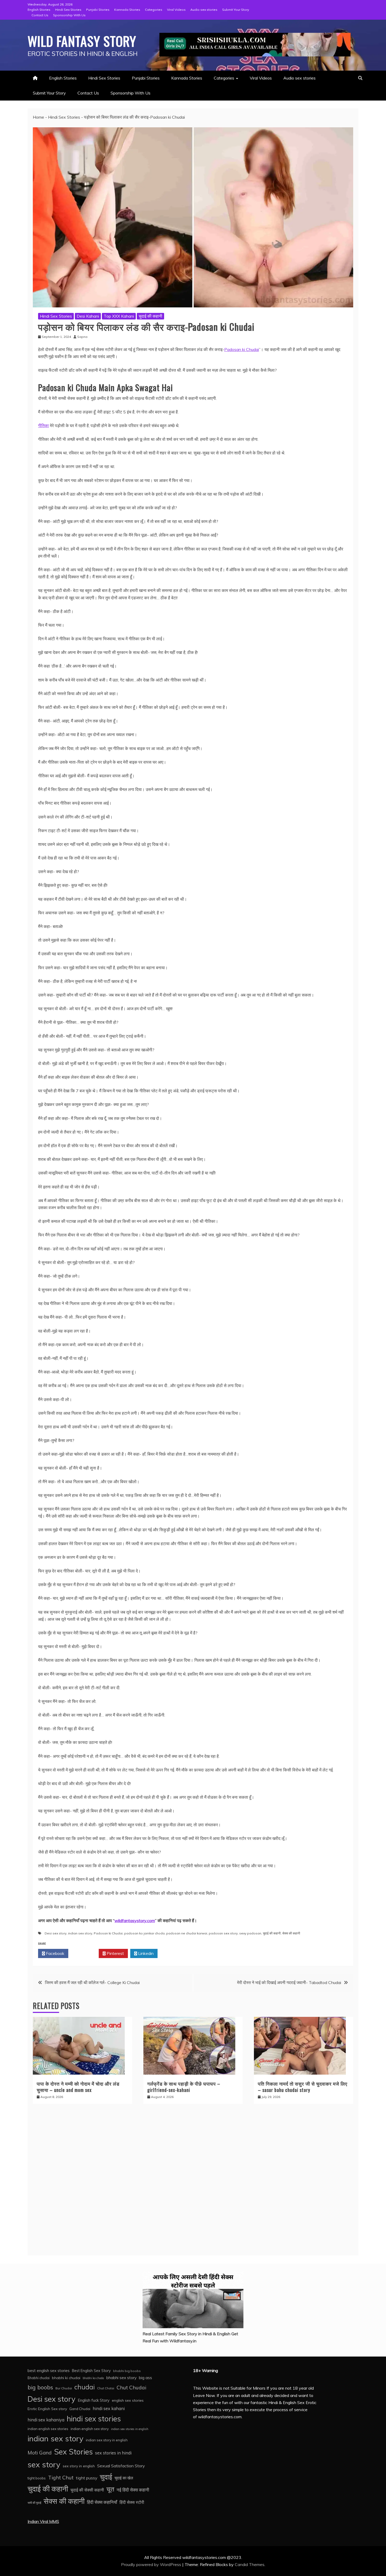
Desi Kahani (88, 316)
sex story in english (79, 2466)
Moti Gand (40, 2453)
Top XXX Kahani (119, 316)
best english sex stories (49, 2371)
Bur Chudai (64, 2388)
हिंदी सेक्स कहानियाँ (102, 2502)
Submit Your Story (236, 10)
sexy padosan (250, 1933)
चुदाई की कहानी (150, 316)
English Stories (39, 10)
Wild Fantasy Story (82, 41)
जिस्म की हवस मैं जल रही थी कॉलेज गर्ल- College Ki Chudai (92, 1982)
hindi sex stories (94, 2419)
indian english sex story (90, 2429)
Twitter (85, 1953)
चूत (110, 2489)
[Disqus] (193, 2182)
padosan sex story (223, 1933)
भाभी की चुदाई (34, 2503)
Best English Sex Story (91, 2371)
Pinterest (115, 1953)
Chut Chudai (131, 2388)
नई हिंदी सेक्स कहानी (133, 2490)
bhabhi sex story (121, 2378)
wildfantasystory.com (135, 1921)
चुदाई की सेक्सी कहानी (87, 2490)
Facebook (55, 1953)
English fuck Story (94, 2400)
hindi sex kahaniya (46, 2420)
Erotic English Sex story (47, 2409)
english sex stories (128, 2400)
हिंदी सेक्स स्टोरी (132, 2502)
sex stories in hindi (113, 2453)
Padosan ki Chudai (242, 349)
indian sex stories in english (130, 2429)
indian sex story (80, 1933)
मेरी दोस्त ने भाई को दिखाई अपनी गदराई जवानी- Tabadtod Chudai (289, 1982)
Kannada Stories (127, 10)
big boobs (40, 2387)
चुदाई (106, 2477)
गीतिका (43, 426)
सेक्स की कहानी (291, 1933)
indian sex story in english (107, 2440)
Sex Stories (73, 2452)
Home (38, 117)
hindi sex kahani (109, 2409)
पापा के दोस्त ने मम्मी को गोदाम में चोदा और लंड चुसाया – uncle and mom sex (78, 2087)
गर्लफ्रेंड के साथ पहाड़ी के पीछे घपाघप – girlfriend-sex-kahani (184, 2087)
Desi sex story (56, 1933)
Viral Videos (176, 10)
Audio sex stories (204, 10)
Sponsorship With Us (69, 15)
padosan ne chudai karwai (187, 1933)
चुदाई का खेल (124, 2478)
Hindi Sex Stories (68, 10)
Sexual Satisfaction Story (121, 2466)
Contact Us (40, 15)
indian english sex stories (48, 2429)
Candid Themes (250, 2564)
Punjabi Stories (98, 10)
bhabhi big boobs (127, 2371)
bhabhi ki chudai (66, 2378)
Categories (154, 10)
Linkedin (145, 1953)
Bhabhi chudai (39, 2378)
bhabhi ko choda (93, 2378)
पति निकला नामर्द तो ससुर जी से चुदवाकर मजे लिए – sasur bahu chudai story (303, 2087)
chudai (85, 2387)
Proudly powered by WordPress (152, 2564)
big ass (145, 2378)
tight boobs (37, 2478)
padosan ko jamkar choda (144, 1933)
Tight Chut (61, 2478)
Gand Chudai (80, 2409)
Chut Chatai (106, 2388)
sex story (44, 2464)
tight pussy (87, 2478)
